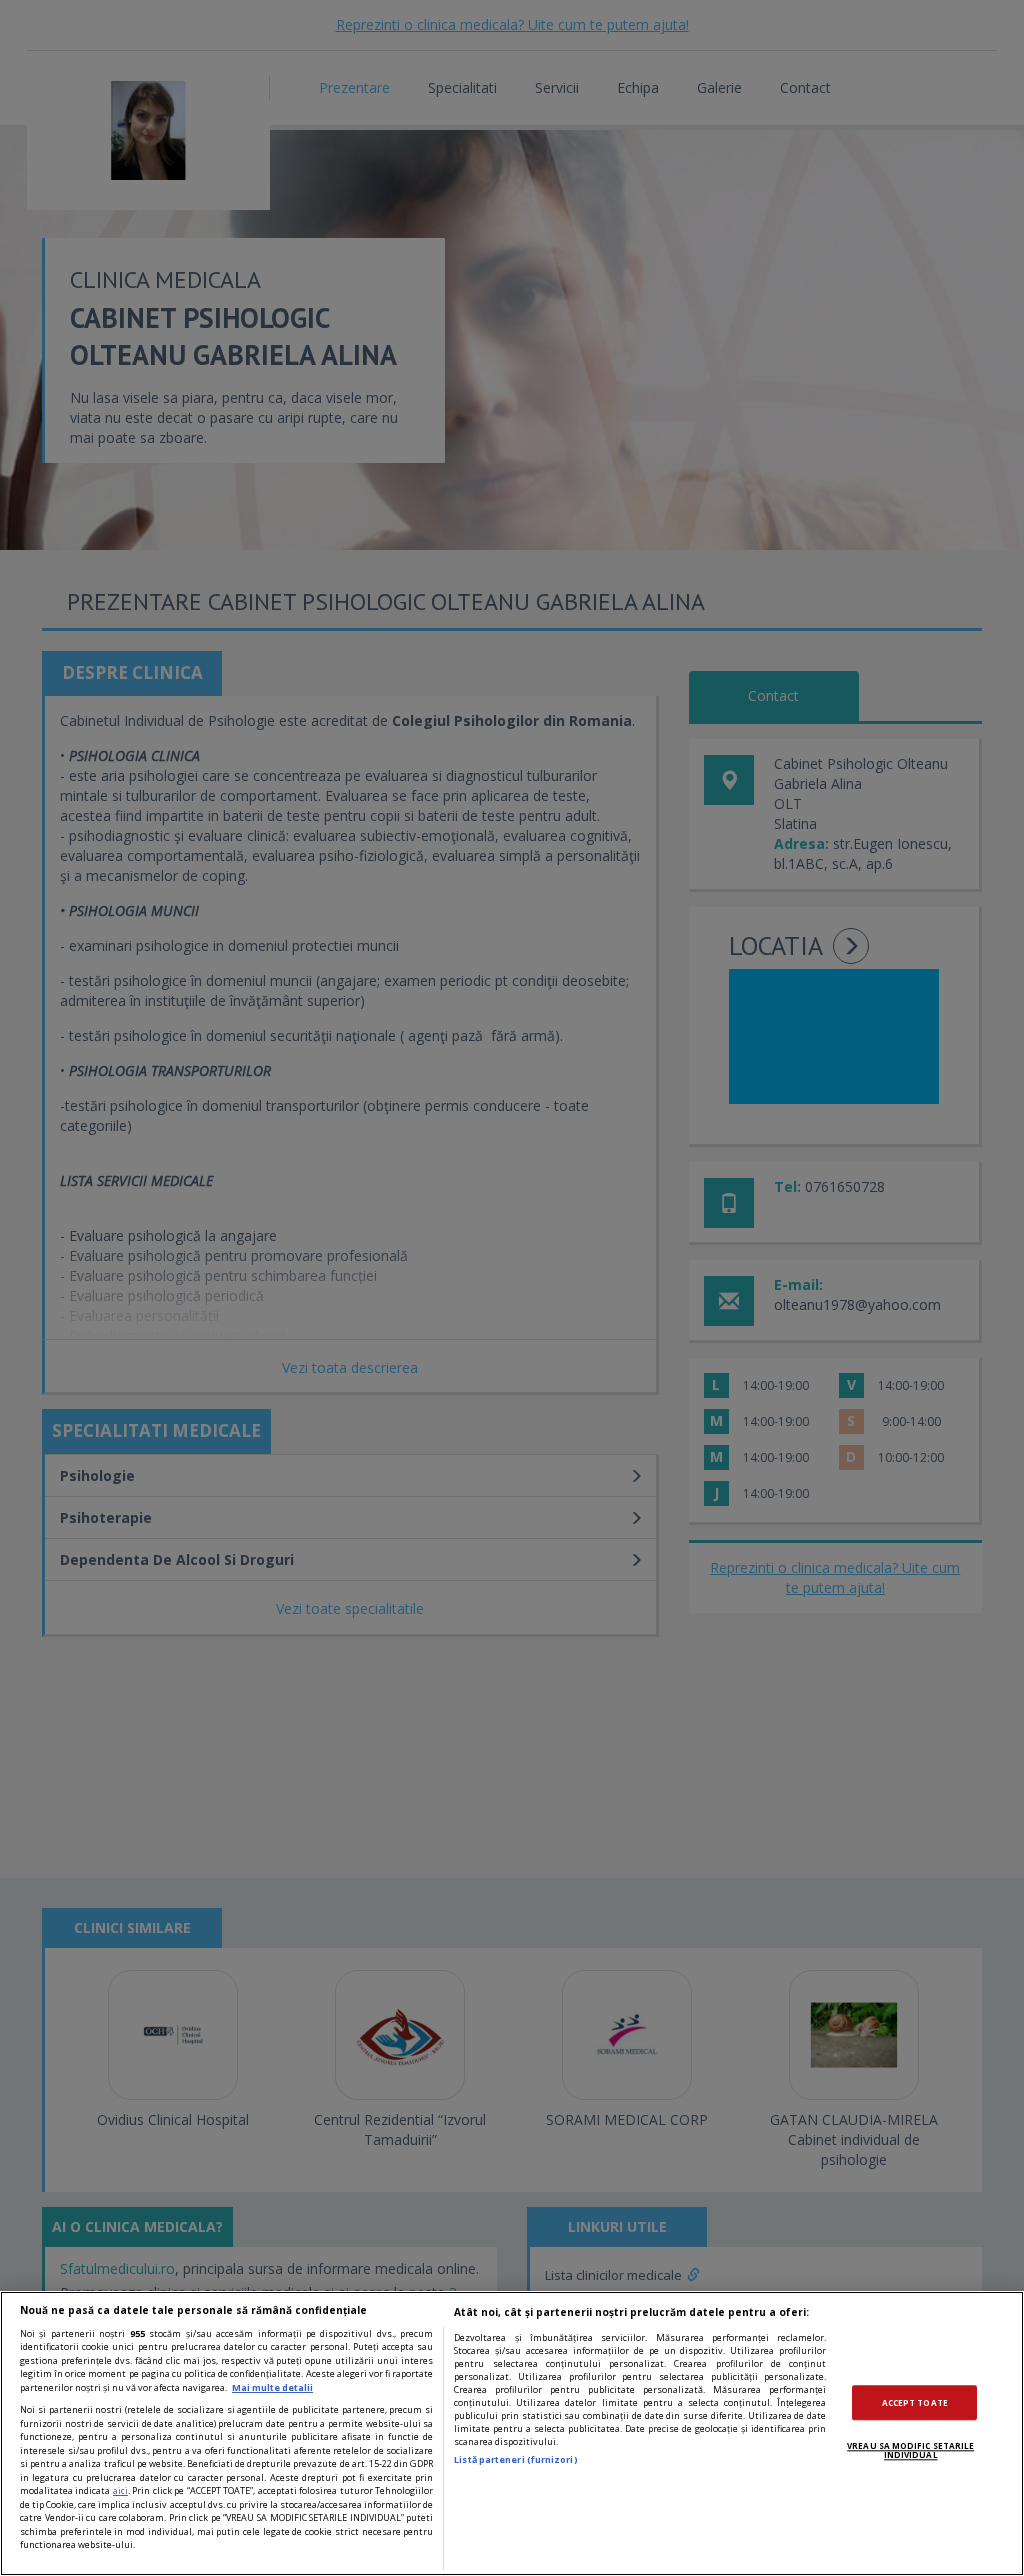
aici (120, 2490)
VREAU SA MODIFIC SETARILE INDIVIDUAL (910, 2450)
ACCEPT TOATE (915, 2402)
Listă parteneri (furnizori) (515, 2459)
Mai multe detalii (272, 2387)
